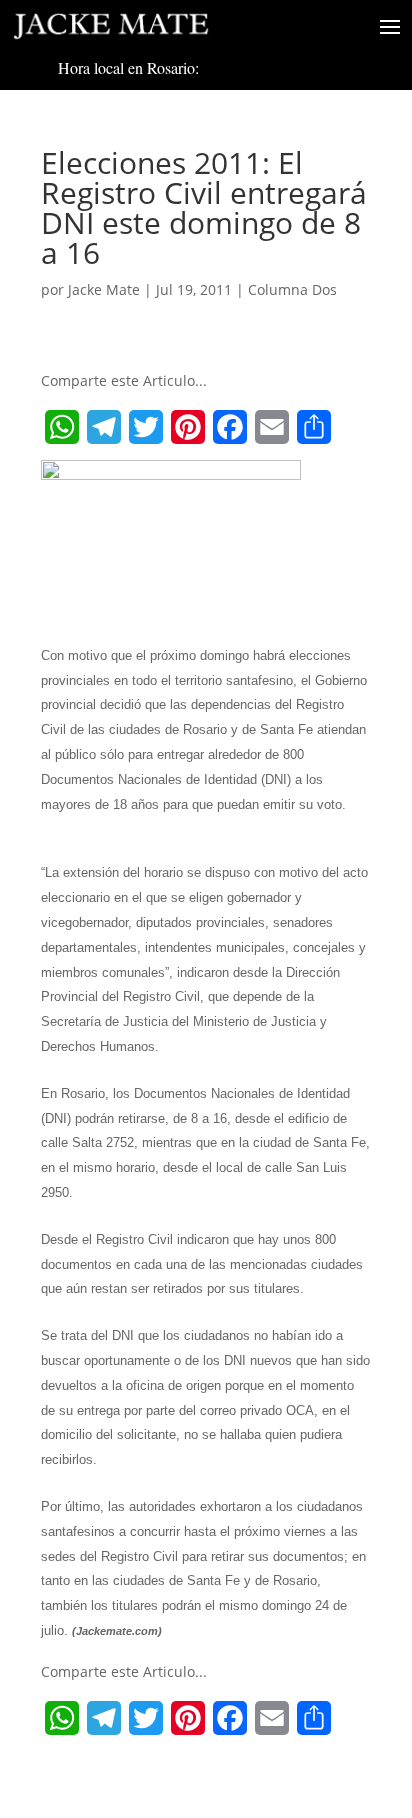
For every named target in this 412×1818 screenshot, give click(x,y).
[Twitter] (146, 427)
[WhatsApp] (62, 427)
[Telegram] (104, 427)
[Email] (272, 427)
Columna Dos (292, 289)
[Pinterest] (188, 427)
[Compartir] (314, 427)
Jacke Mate (104, 289)
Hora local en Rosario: (128, 67)
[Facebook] (230, 427)
